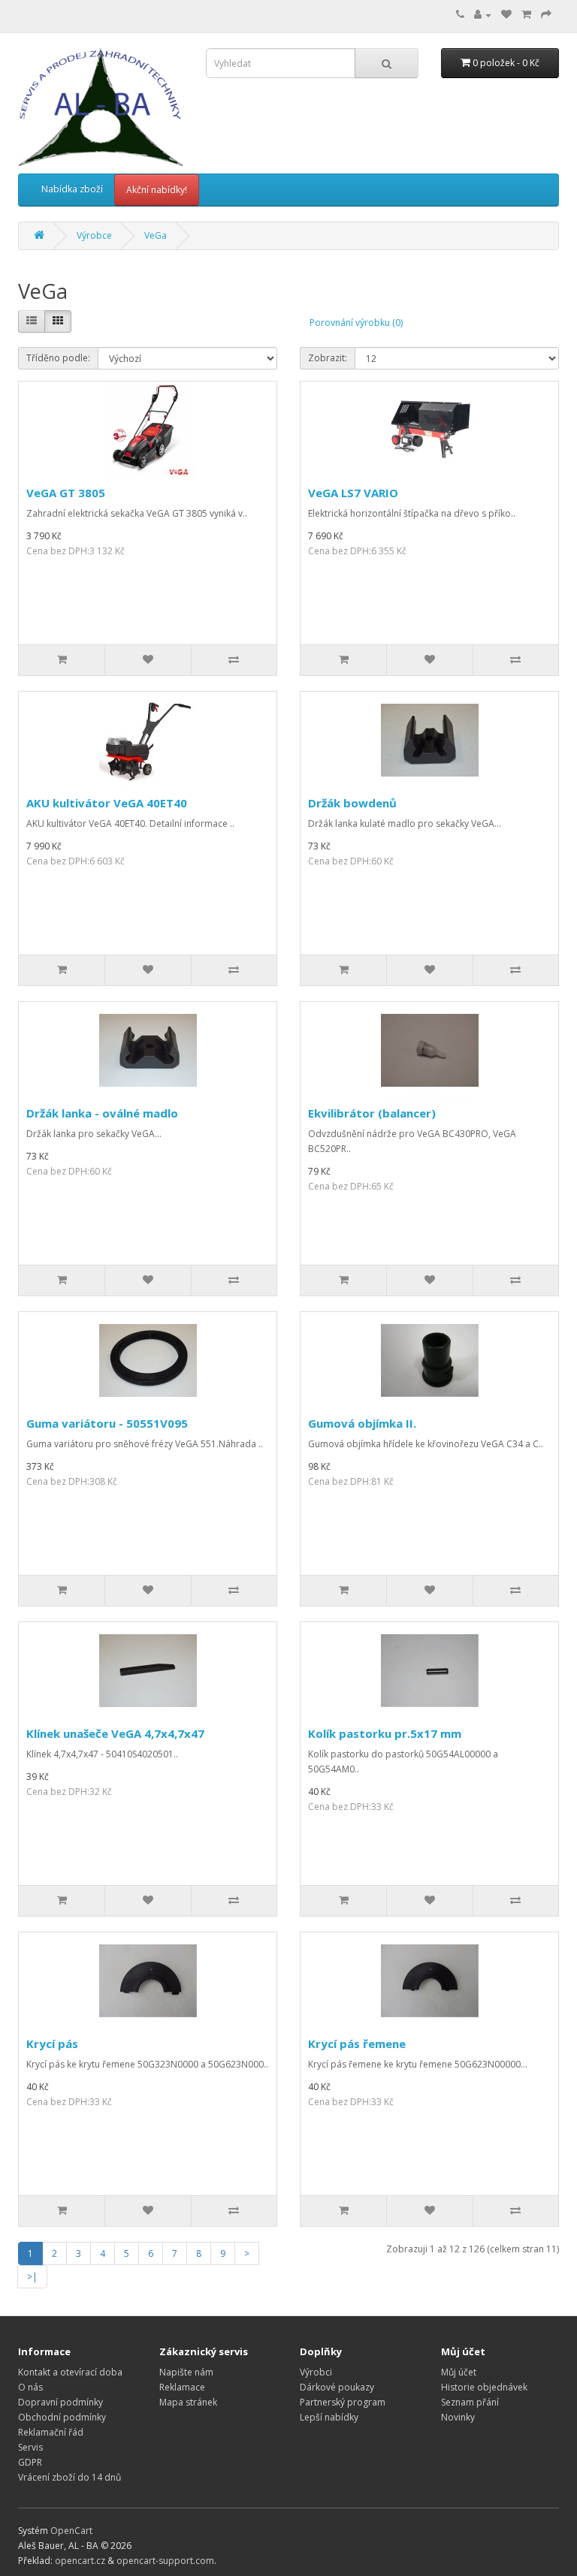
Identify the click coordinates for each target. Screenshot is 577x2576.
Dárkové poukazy (337, 2387)
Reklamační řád (51, 2432)
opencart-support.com (165, 2561)
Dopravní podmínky (60, 2402)
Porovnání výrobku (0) (356, 323)
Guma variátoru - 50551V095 (107, 1423)
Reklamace (182, 2387)
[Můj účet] (483, 15)
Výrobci (316, 2372)
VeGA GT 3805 (66, 493)
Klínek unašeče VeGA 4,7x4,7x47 (115, 1733)
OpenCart (71, 2531)
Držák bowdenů (352, 803)
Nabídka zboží (72, 189)
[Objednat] (546, 15)
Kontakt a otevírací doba (70, 2372)
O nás (30, 2387)
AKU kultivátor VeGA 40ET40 (107, 803)
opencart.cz (80, 2561)
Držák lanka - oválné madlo (102, 1113)
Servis (30, 2447)
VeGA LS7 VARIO (353, 493)
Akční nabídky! (157, 190)
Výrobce (94, 235)
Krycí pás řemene (357, 2044)
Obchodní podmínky (62, 2417)
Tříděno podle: (58, 358)
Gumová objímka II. (362, 1423)
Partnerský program (343, 2402)
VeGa (156, 235)
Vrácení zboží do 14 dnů (69, 2477)
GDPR (30, 2462)
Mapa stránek (188, 2402)
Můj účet (459, 2372)
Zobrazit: (328, 358)
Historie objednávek (484, 2387)
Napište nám (186, 2372)
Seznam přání (470, 2402)
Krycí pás (52, 2044)
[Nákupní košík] (526, 15)
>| (32, 2277)
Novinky (458, 2417)
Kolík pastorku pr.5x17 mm (385, 1733)
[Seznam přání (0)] (506, 15)
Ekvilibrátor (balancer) (372, 1113)
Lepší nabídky (329, 2417)
